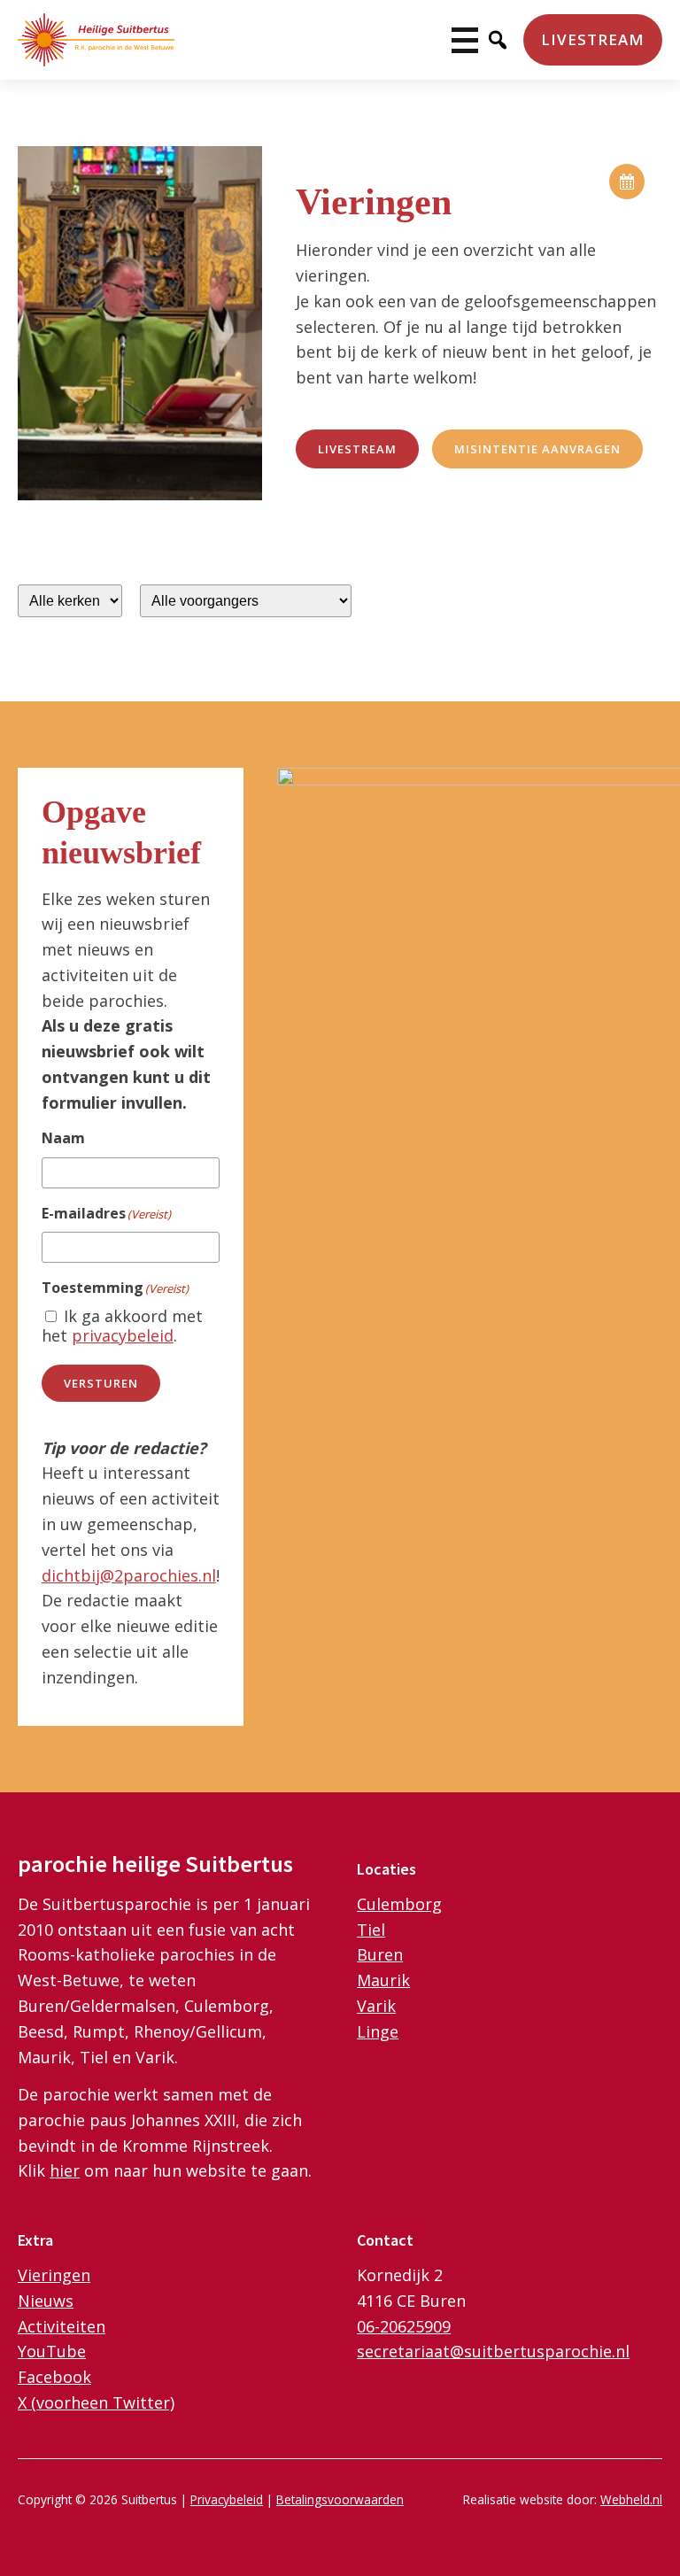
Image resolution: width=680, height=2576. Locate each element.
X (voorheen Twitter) (96, 2402)
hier (65, 2170)
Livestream (593, 39)
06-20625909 (404, 2326)
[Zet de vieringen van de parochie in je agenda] (627, 182)
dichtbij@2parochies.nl (129, 1575)
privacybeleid (123, 1335)
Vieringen (54, 2275)
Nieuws (46, 2301)
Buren (380, 1954)
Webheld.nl (631, 2499)
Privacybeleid (227, 2499)
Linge (378, 2031)
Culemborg (399, 1904)
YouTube (52, 2351)
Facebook (54, 2377)
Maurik (383, 1980)
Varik (376, 2006)
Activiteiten (62, 2326)
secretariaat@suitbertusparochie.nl (493, 2351)
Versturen (101, 1383)
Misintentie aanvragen (537, 449)
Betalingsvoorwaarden (340, 2499)
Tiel (371, 1930)
